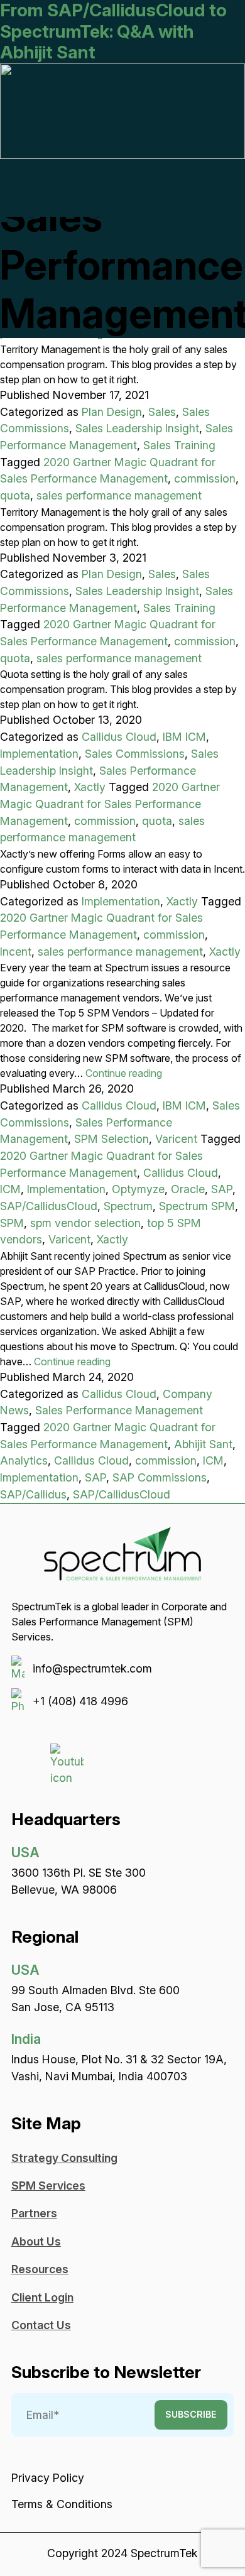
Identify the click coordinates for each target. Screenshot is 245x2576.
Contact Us (41, 2325)
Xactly (90, 787)
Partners (34, 2213)
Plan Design (112, 412)
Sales (162, 412)
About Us (36, 2241)
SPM (12, 1223)
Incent (16, 952)
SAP (222, 1189)
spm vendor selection (85, 1223)
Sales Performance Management (119, 1410)
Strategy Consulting (64, 2158)
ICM (10, 1189)
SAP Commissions (160, 1477)
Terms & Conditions (62, 2504)
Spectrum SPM (197, 1206)
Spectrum (128, 1206)
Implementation (39, 754)
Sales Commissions (135, 754)
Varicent (176, 1139)
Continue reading (124, 1073)
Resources (40, 2269)
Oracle (188, 1189)
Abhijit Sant (203, 1444)
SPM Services (48, 2186)
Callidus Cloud (119, 737)
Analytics (24, 1460)
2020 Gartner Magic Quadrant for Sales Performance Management (110, 804)
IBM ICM (184, 737)
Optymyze (138, 1189)
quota (15, 495)
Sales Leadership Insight (137, 428)
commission (205, 478)
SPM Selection (112, 1139)
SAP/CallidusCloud (49, 1206)
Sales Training (179, 445)
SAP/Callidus (33, 1494)
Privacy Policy (48, 2478)
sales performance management (119, 495)
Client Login (42, 2297)
